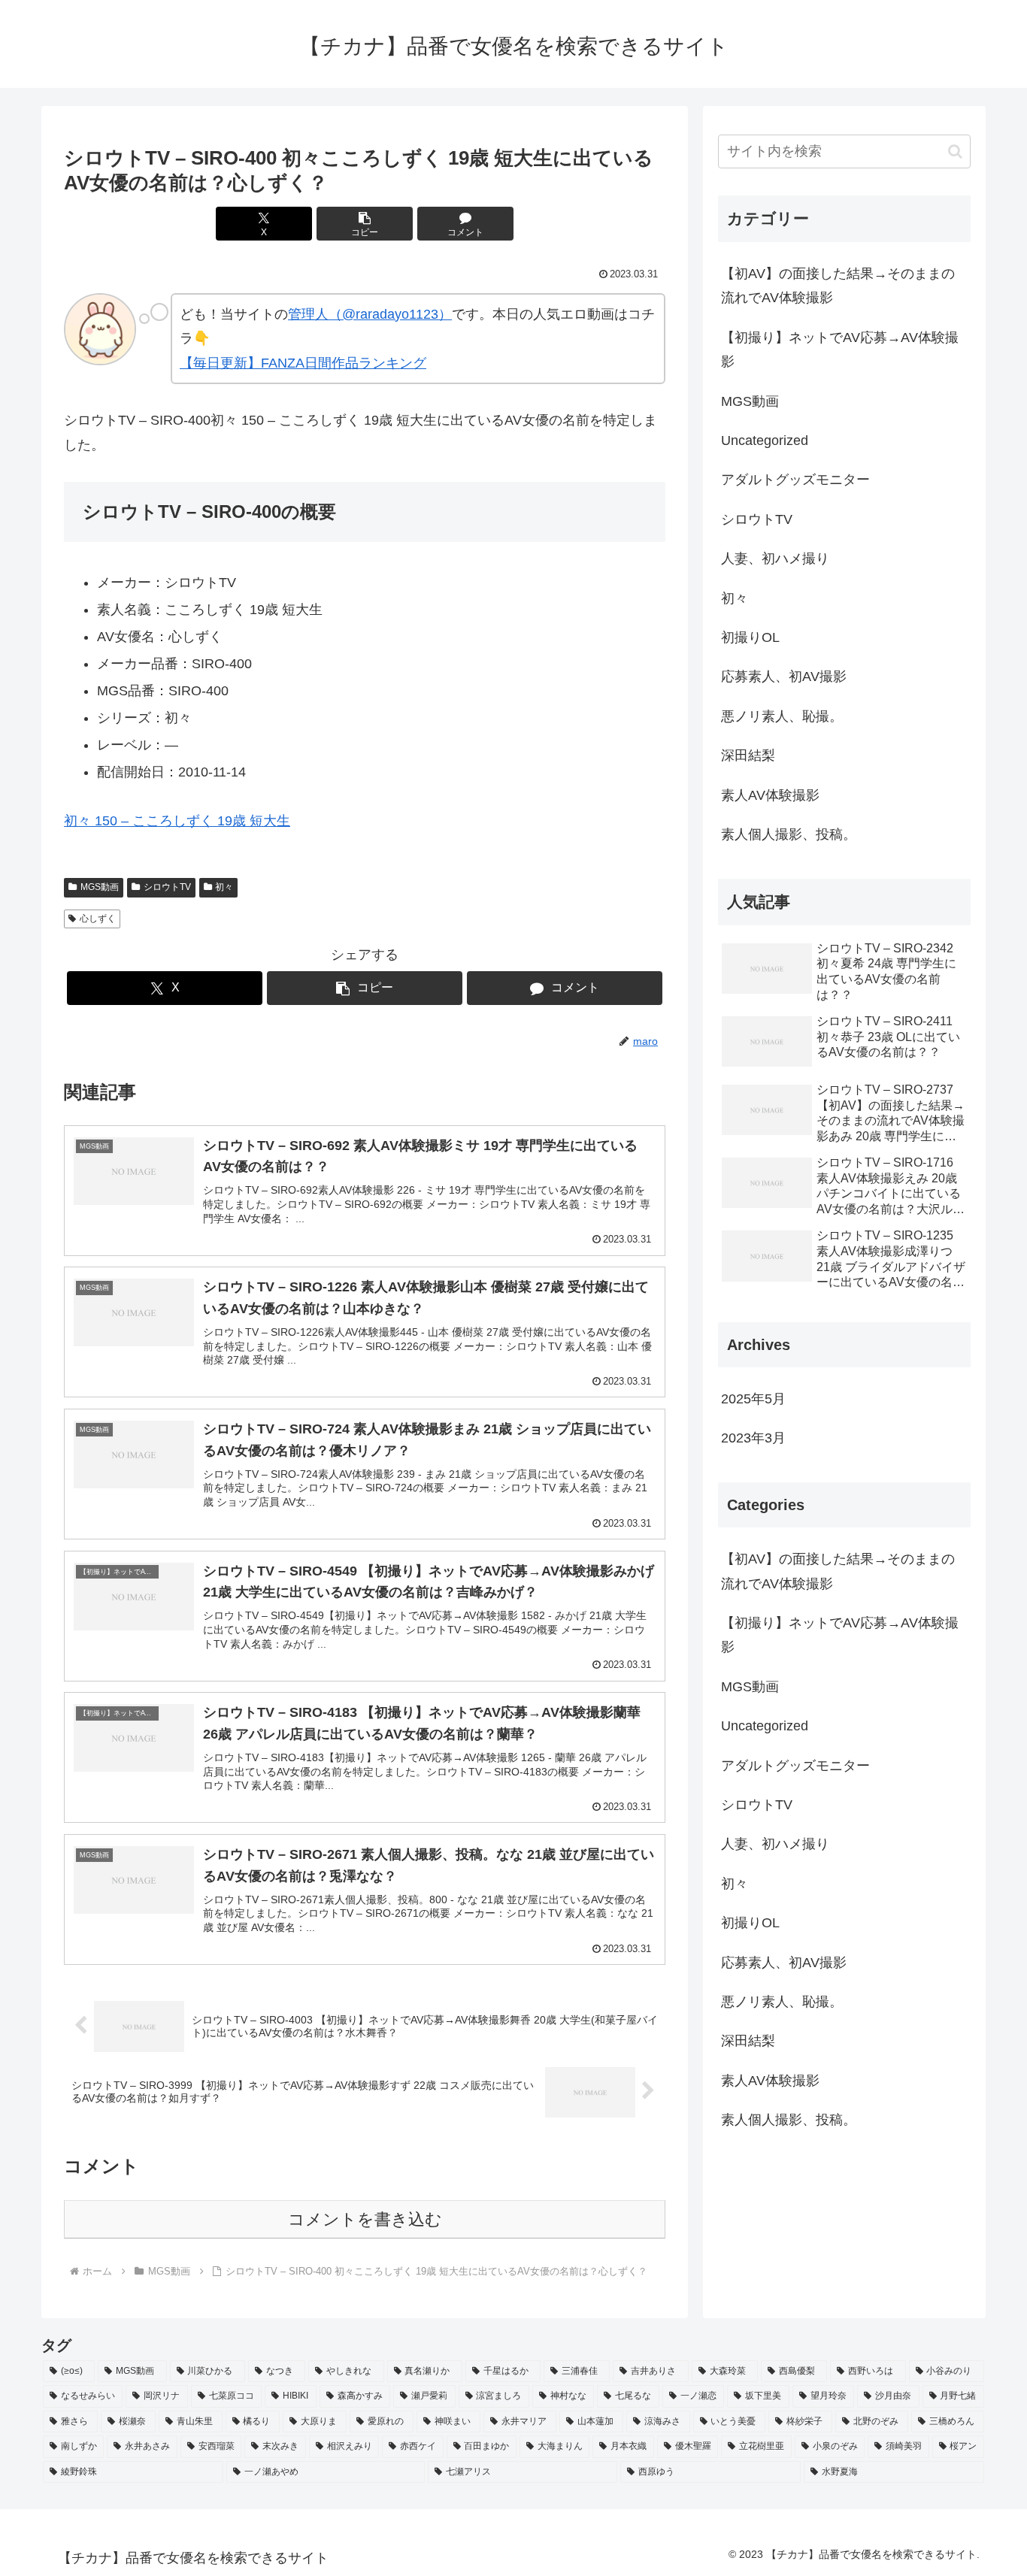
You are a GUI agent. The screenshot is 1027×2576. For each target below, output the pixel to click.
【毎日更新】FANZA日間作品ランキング (303, 363)
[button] (365, 224)
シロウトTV (167, 887)
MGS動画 (100, 887)
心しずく (98, 919)
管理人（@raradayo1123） (370, 314)
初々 (224, 887)
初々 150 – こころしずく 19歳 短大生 (177, 821)
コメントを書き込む (365, 2219)
